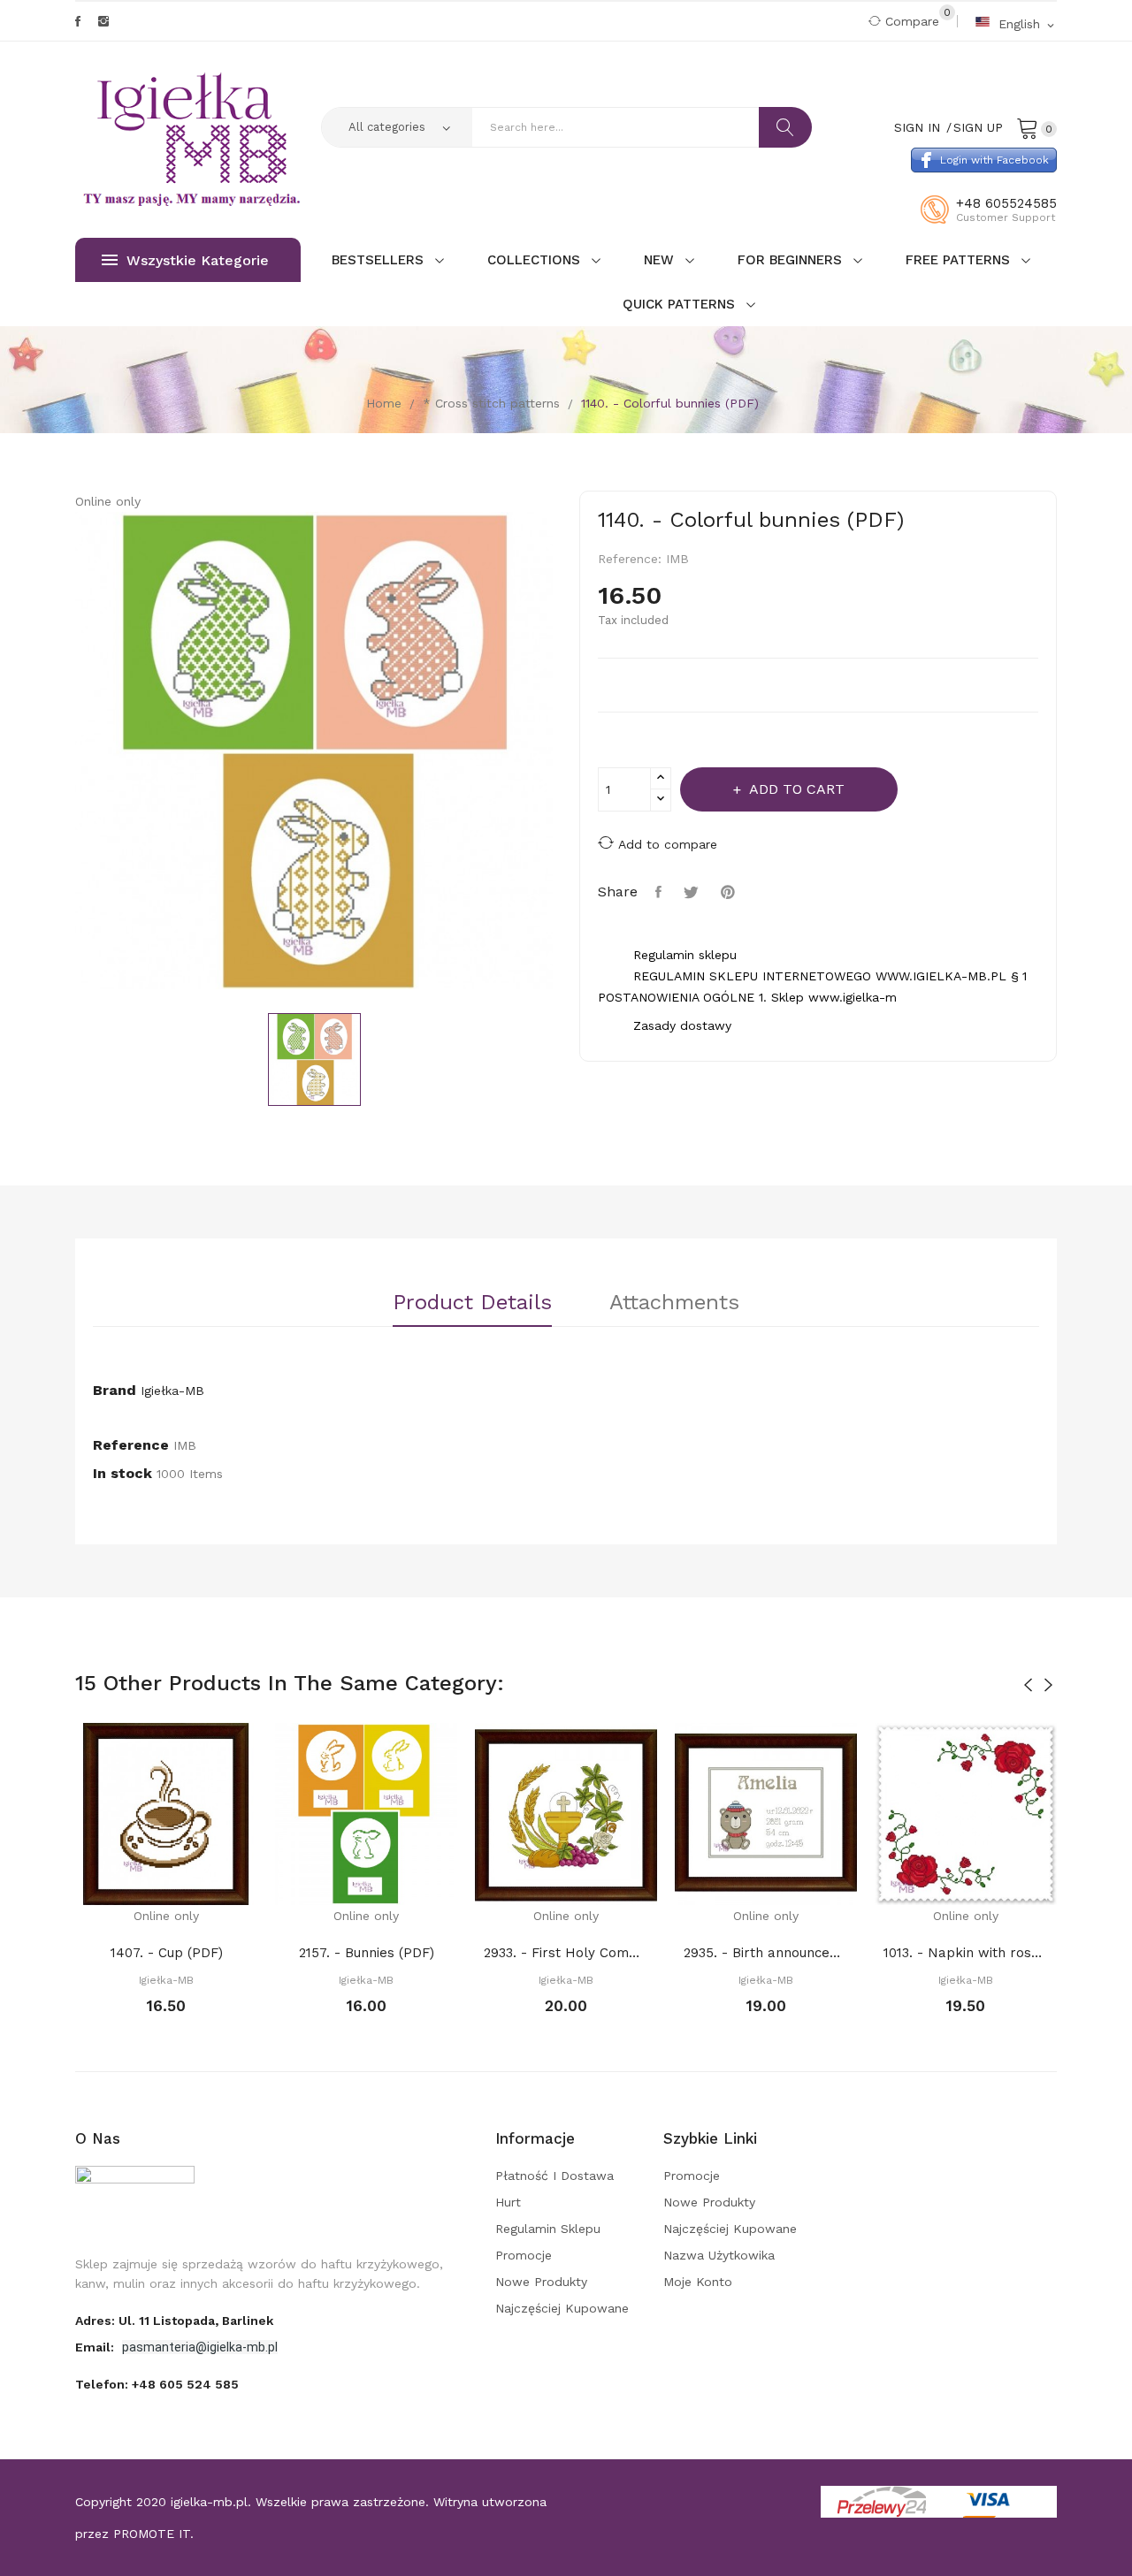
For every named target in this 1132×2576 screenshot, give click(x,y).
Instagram (103, 21)
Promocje (524, 2255)
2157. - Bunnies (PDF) (367, 1953)
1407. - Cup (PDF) (167, 1953)
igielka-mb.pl (209, 2502)
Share (661, 892)
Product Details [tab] (472, 1303)
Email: (96, 2347)
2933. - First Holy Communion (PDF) (566, 1953)
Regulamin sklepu (548, 2229)
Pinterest (730, 892)
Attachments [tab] (674, 1303)
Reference (131, 1445)
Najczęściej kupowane (562, 2308)
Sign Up (978, 127)
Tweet (693, 892)
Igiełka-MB (172, 1391)
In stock (122, 1473)
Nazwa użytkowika (719, 2255)
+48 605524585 (1006, 203)
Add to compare (668, 844)
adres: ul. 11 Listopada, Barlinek (174, 2321)
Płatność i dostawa (555, 2176)
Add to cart (797, 789)
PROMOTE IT (152, 2534)
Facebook (78, 21)
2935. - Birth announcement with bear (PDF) (766, 1953)
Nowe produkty (541, 2282)
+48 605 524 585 (185, 2384)
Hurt (508, 2202)
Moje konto (698, 2282)
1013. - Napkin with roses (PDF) (966, 1953)
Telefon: (157, 2384)
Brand (115, 1390)
